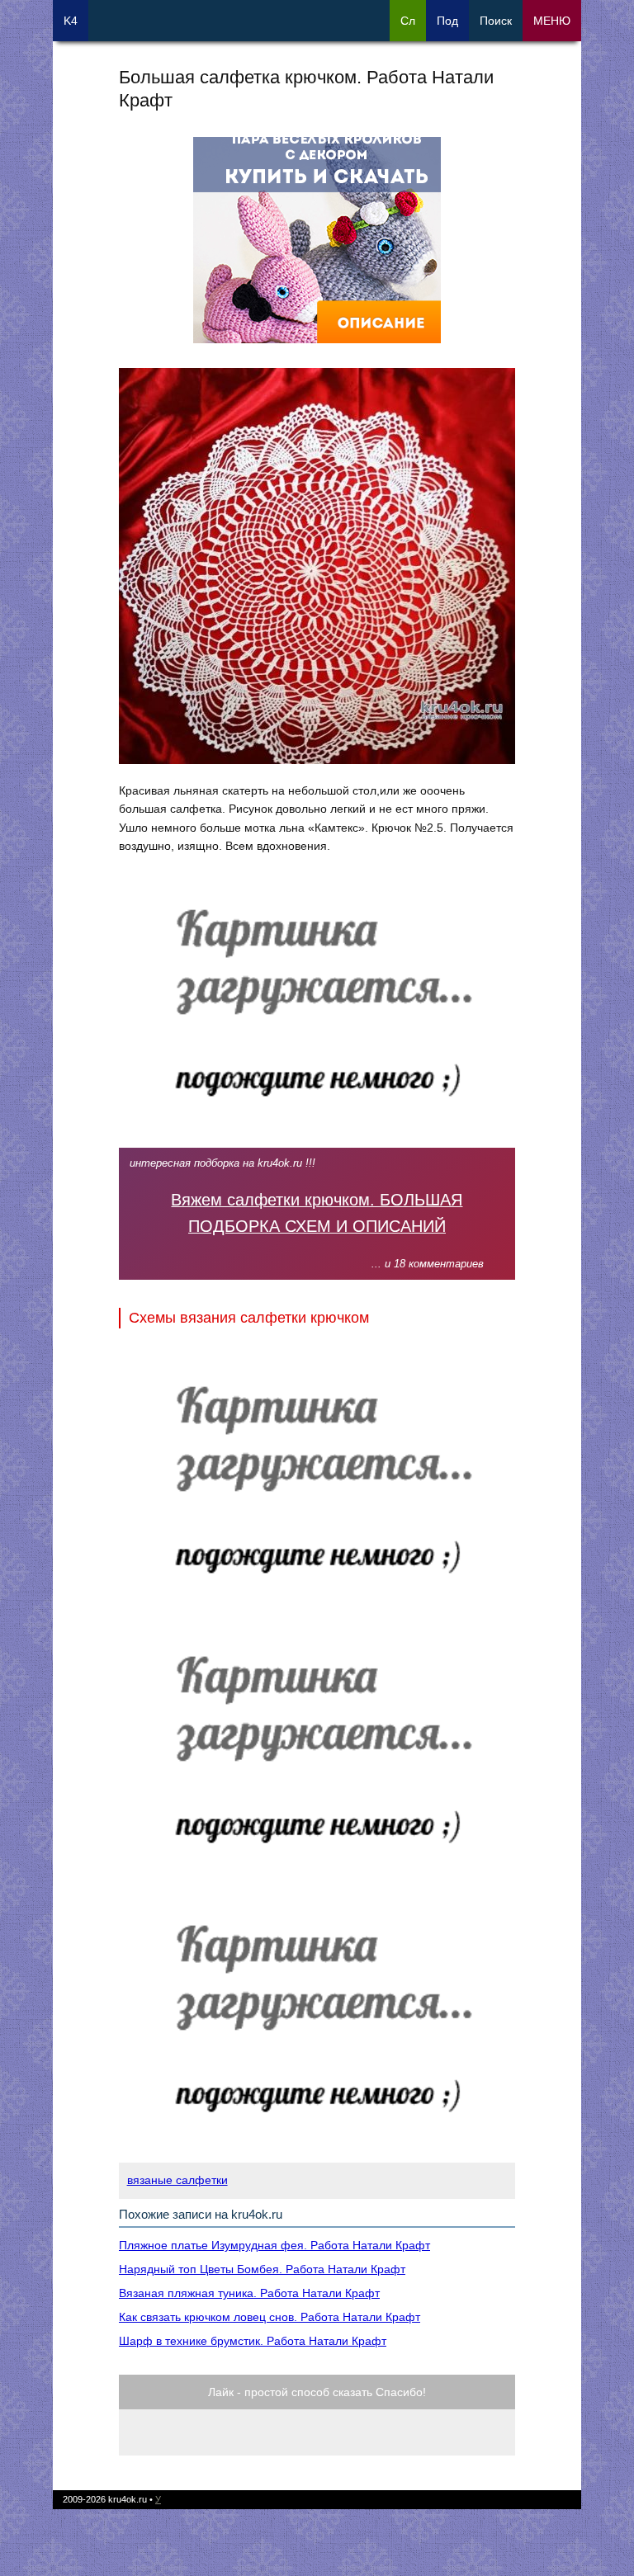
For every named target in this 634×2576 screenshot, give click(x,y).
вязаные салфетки (177, 2180)
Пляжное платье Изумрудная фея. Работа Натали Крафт (274, 2245)
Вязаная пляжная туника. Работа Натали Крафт (249, 2293)
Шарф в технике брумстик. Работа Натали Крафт (253, 2341)
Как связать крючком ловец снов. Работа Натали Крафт (270, 2317)
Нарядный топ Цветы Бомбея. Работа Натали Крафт (262, 2269)
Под (447, 21)
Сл (408, 21)
